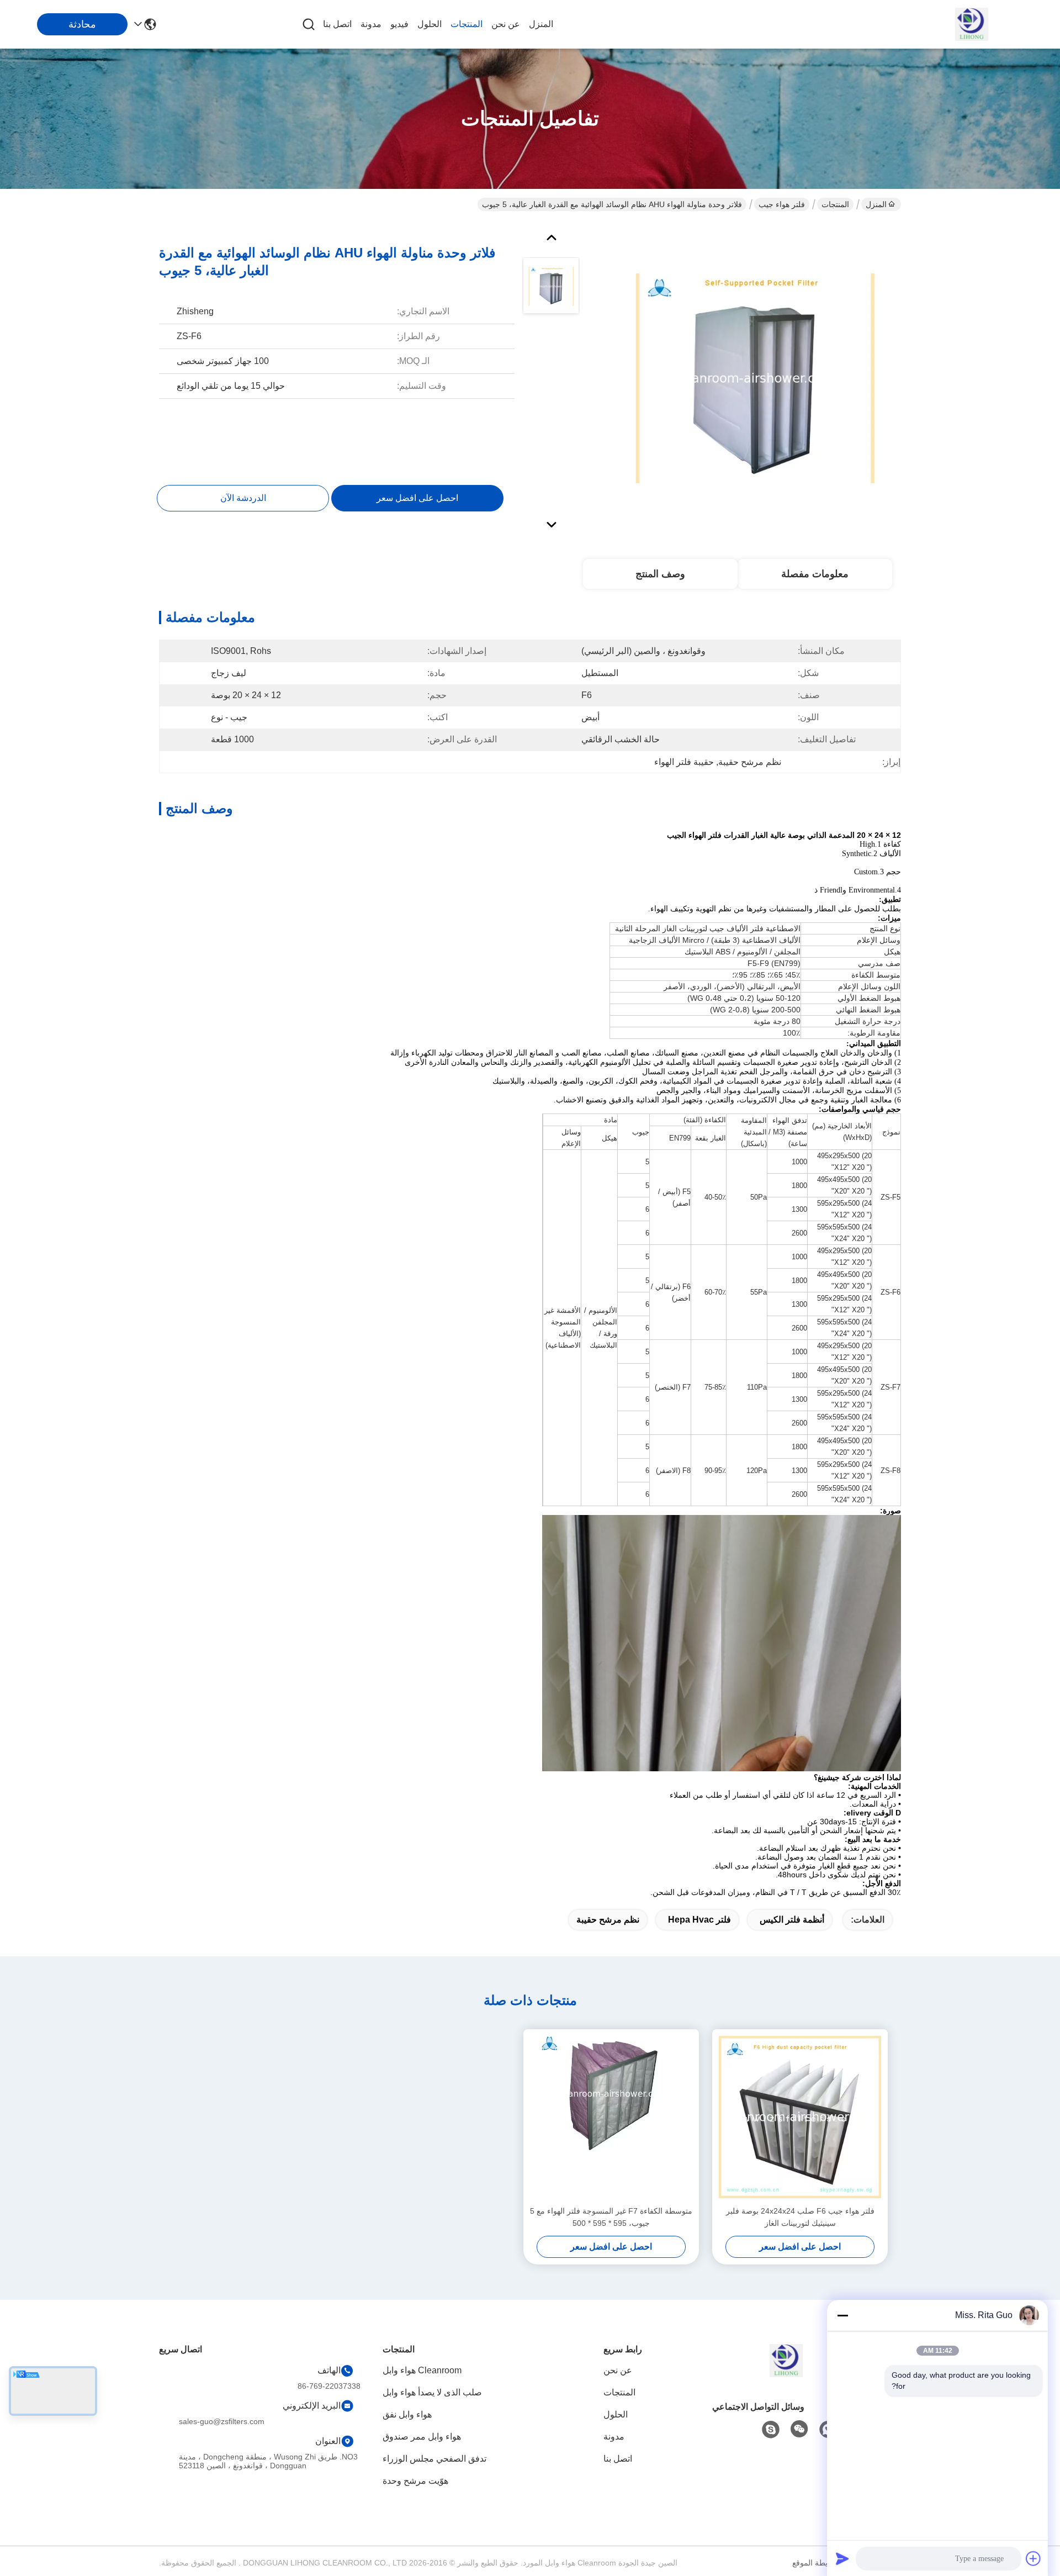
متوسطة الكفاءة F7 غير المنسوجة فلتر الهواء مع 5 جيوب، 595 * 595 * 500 (611, 2217)
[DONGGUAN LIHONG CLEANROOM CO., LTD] (972, 24)
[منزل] (786, 2374)
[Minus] (842, 2315)
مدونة (371, 24)
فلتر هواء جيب (782, 204)
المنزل (541, 24)
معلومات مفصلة (815, 574)
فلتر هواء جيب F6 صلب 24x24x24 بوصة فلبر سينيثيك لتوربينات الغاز (800, 2217)
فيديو (399, 24)
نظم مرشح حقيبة (608, 1920)
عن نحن (506, 24)
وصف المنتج (660, 574)
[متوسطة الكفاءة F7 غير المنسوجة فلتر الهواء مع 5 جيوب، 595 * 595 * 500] (611, 2117)
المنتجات (467, 24)
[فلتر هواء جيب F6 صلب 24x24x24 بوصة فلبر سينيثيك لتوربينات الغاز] (800, 2117)
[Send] (842, 2558)
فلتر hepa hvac (699, 1920)
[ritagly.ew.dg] (771, 2430)
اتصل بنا (337, 24)
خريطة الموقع (815, 2563)
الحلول (430, 24)
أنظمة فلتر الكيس (792, 1920)
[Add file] (1033, 2558)
